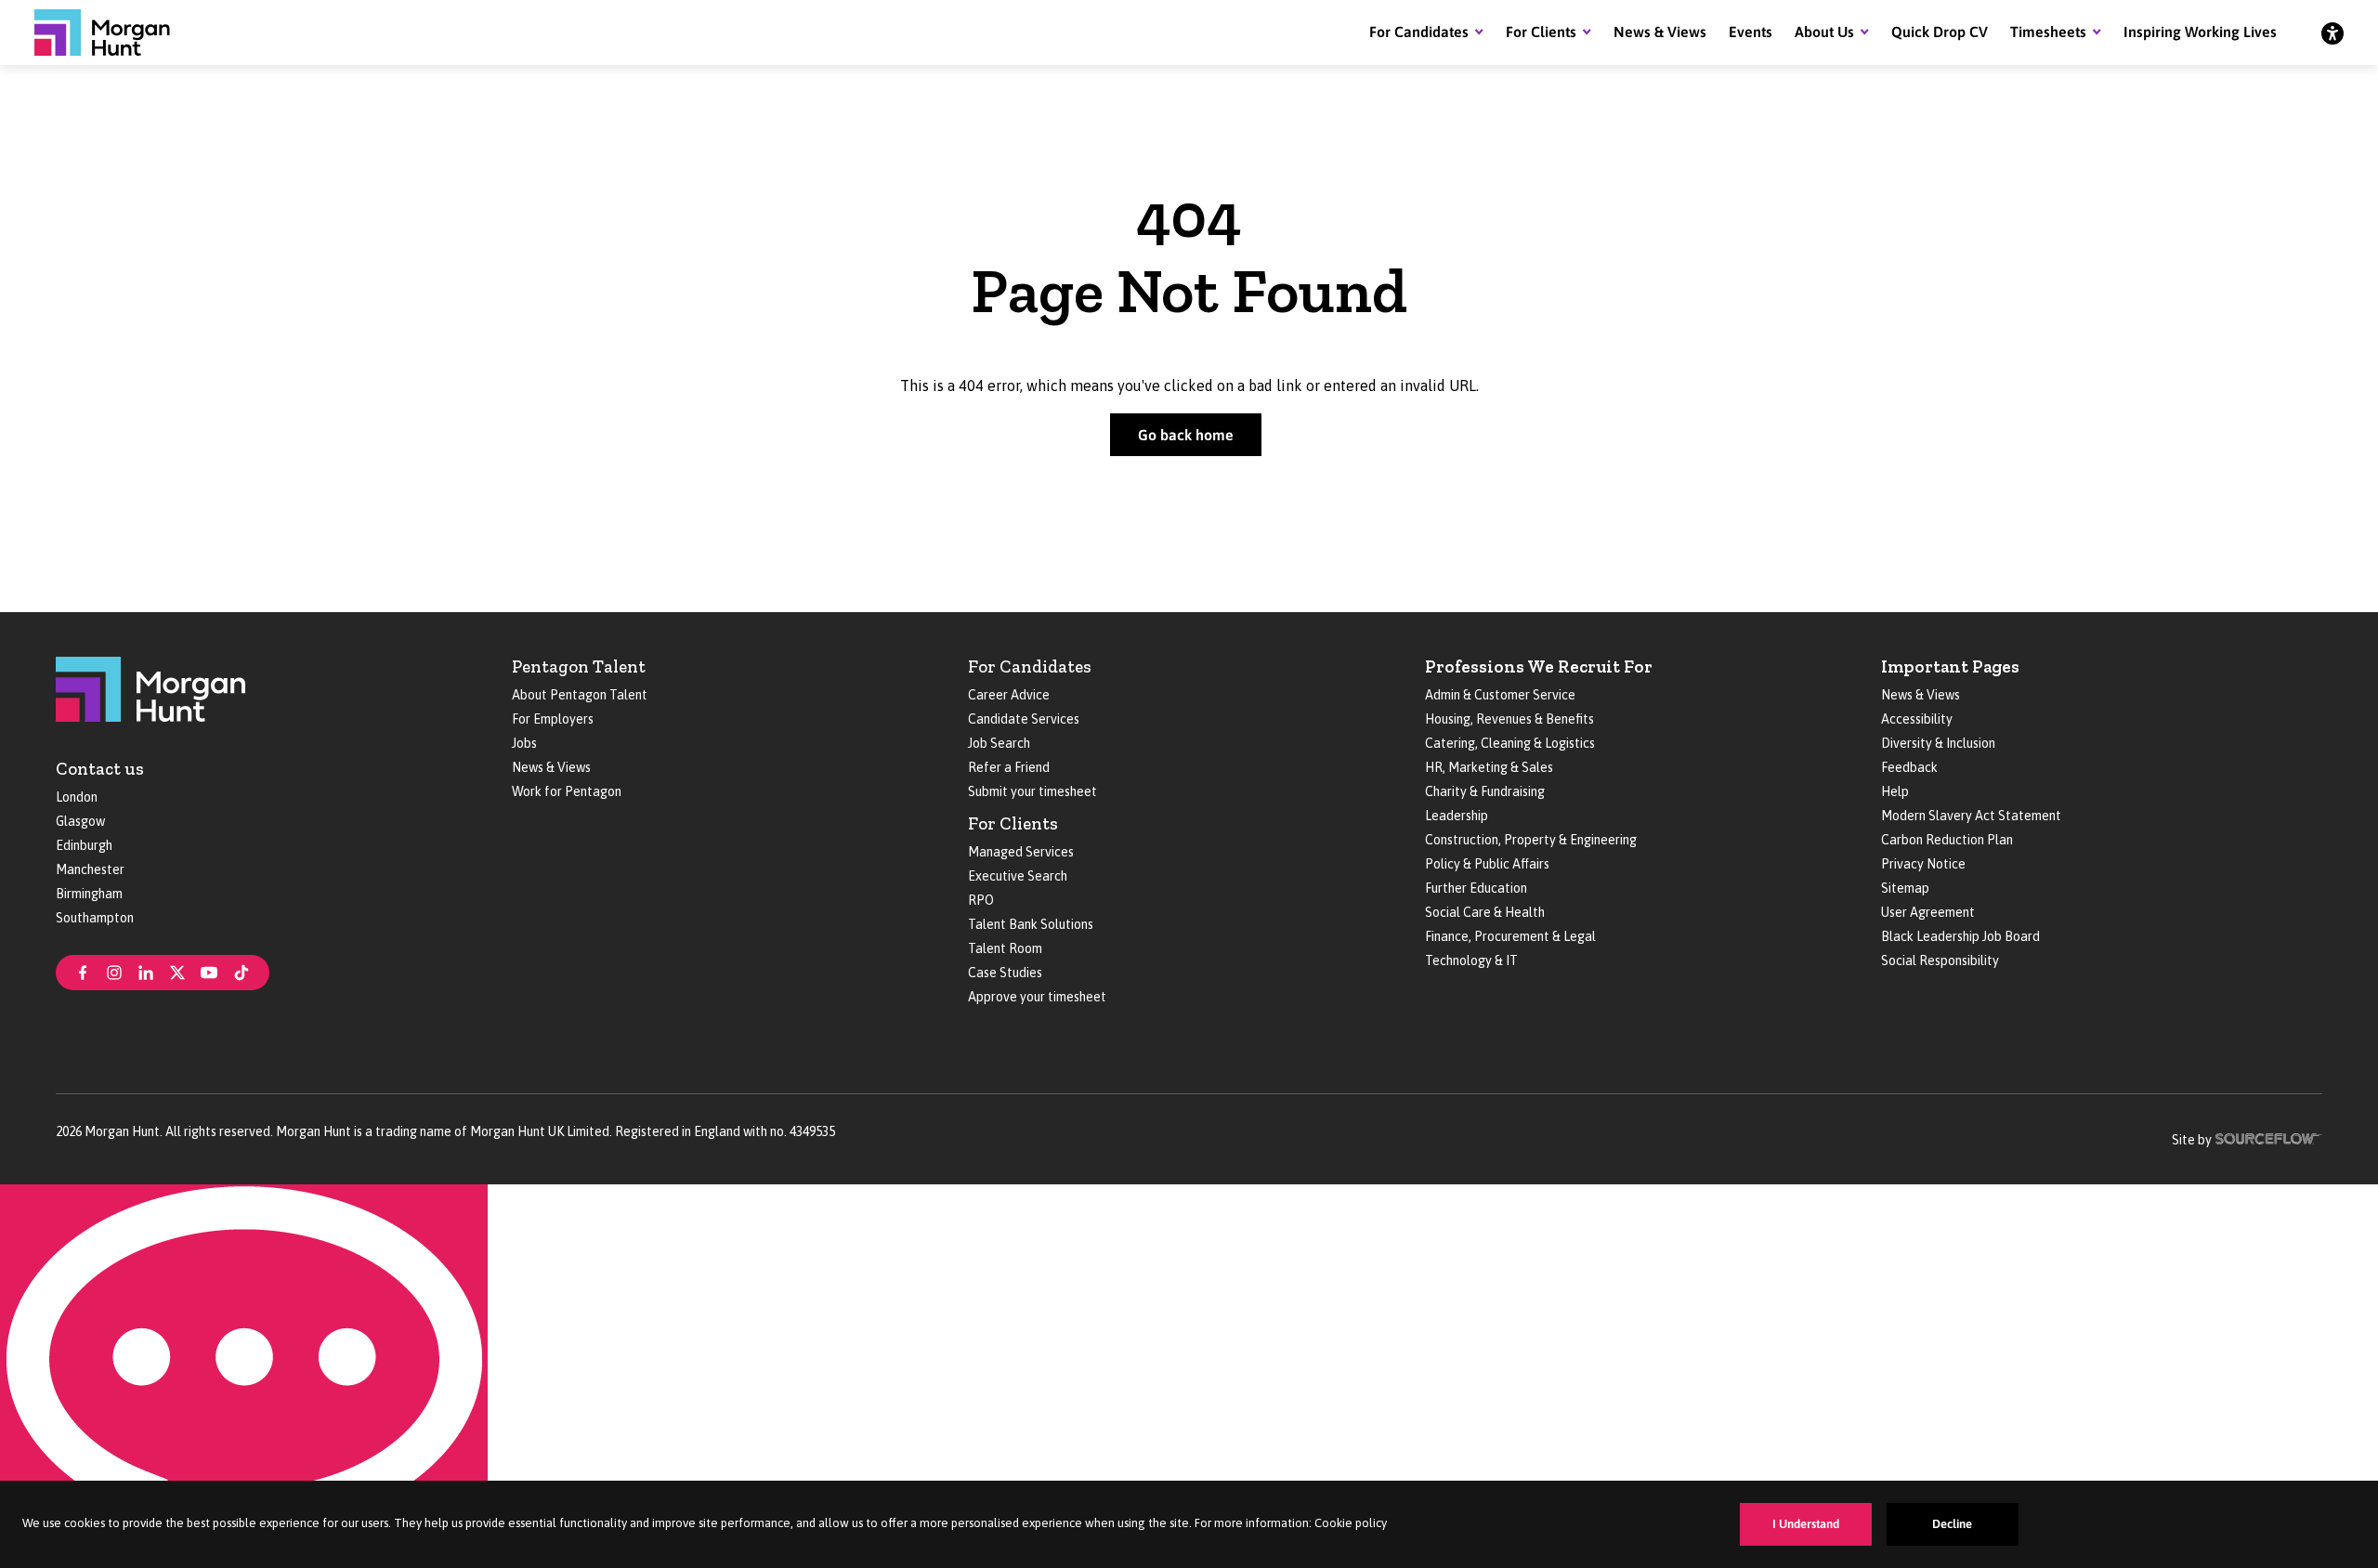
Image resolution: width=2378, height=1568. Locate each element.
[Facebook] (83, 971)
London (77, 797)
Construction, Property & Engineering (1531, 840)
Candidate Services (1024, 719)
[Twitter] (177, 971)
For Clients (1541, 32)
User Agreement (1928, 912)
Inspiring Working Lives (2200, 32)
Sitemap (1905, 888)
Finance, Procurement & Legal (1510, 936)
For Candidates (1419, 32)
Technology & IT (1471, 960)
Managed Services (1021, 852)
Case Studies (1005, 973)
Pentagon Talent (579, 666)
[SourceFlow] (2269, 1137)
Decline (1952, 1524)
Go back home (1186, 435)
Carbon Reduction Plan (1947, 840)
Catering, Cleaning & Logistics (1510, 743)
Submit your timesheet (1032, 791)
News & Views (1660, 32)
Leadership (1457, 816)
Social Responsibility (1940, 960)
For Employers (553, 719)
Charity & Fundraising (1485, 791)
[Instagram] (114, 971)
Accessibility (1917, 719)
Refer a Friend (1009, 767)
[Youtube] (209, 971)
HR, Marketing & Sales (1489, 767)
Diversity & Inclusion (1938, 743)
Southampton (95, 918)
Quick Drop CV (1940, 32)
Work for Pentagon (567, 791)
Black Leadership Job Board (1960, 936)
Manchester (90, 869)
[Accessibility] (2332, 33)
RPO (981, 900)
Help (1895, 791)
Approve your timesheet (1037, 997)
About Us (1824, 32)
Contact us (100, 769)
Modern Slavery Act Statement (1971, 816)
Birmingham (89, 894)
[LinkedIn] (146, 971)
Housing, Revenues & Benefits (1509, 719)
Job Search (999, 743)
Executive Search (1018, 876)
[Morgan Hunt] (102, 33)
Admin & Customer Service (1500, 695)
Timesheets (2048, 32)
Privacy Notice (1923, 864)
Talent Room (1005, 948)
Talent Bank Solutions (1031, 924)
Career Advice (1009, 695)
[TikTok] (242, 971)
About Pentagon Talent (580, 695)
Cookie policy (1351, 1523)
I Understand (1806, 1524)
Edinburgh (84, 845)
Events (1751, 32)
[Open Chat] (244, 1376)
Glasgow (80, 821)
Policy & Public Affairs (1487, 864)
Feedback (1909, 767)
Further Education (1476, 888)
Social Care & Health (1485, 912)
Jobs (524, 743)
